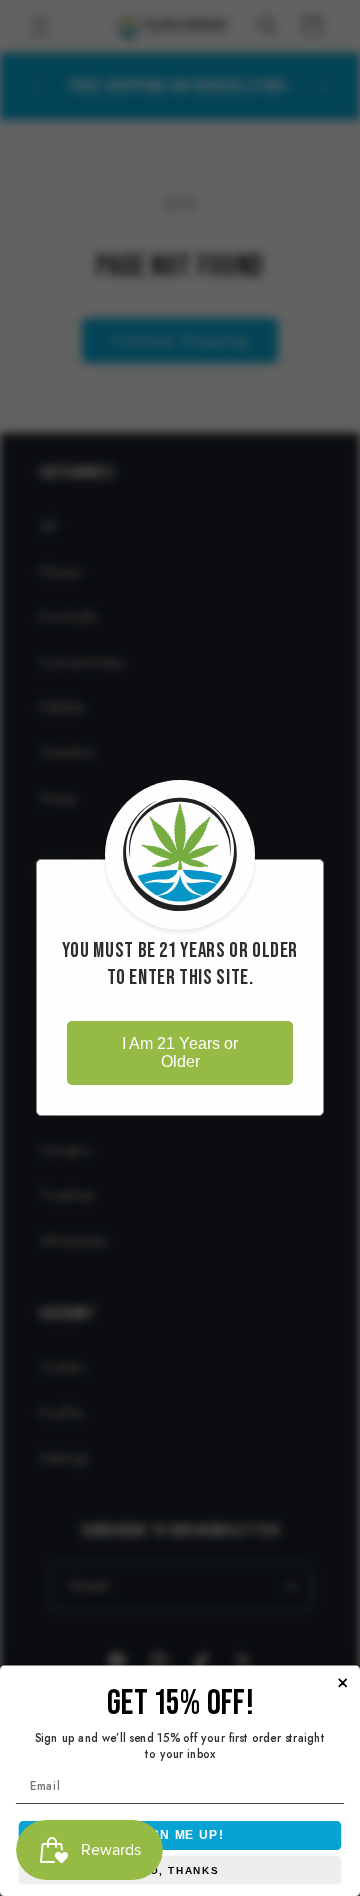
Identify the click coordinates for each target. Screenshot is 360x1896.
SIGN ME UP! (179, 1835)
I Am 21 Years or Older (180, 1052)
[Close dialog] (342, 1682)
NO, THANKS (179, 1870)
